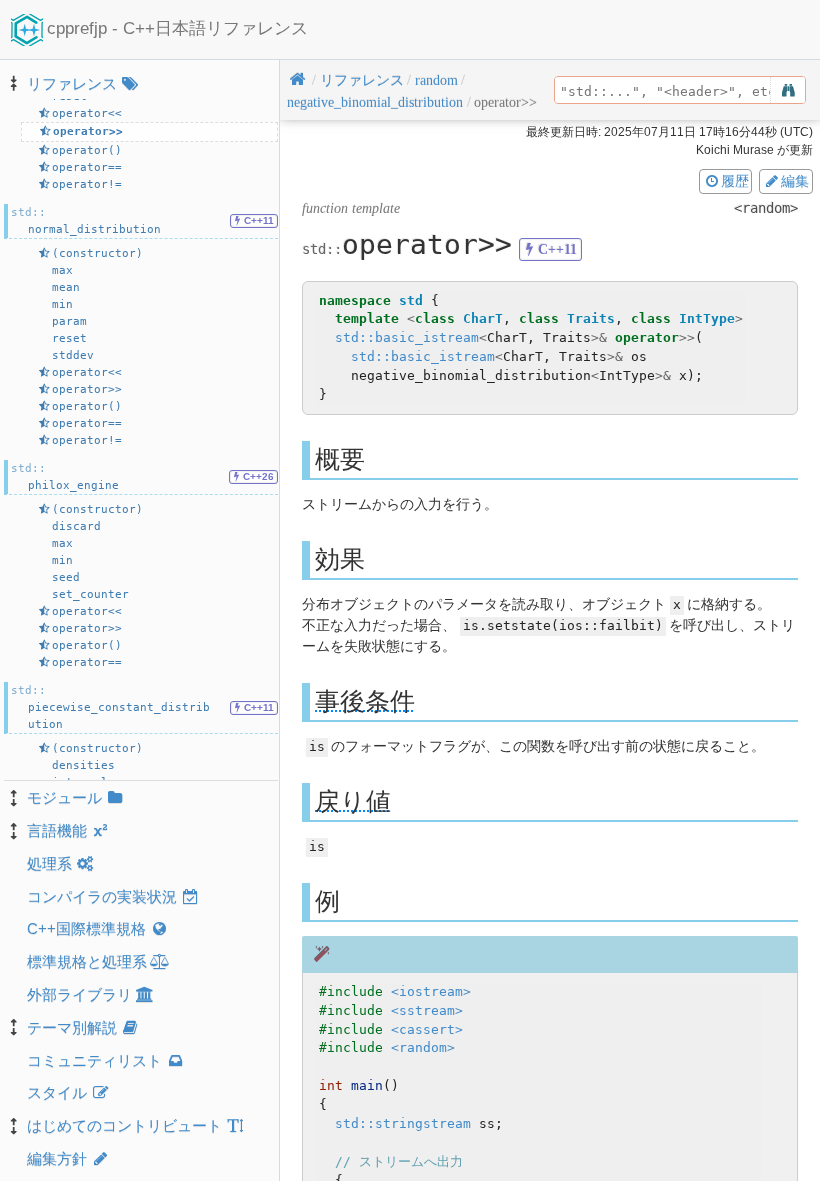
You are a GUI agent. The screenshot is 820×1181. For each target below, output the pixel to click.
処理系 (49, 863)
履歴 (735, 181)
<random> (423, 1047)
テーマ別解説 (72, 1027)
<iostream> (431, 991)
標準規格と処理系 (87, 961)
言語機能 (57, 830)
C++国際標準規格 (86, 928)
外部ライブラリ (79, 994)
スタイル (57, 1092)
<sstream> (427, 1010)
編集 (795, 181)
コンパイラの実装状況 (102, 896)
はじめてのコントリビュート (124, 1125)
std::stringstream (403, 1123)
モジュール (64, 797)
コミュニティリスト (94, 1060)
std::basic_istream (407, 337)
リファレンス (72, 83)
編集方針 (57, 1158)
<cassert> (427, 1029)
